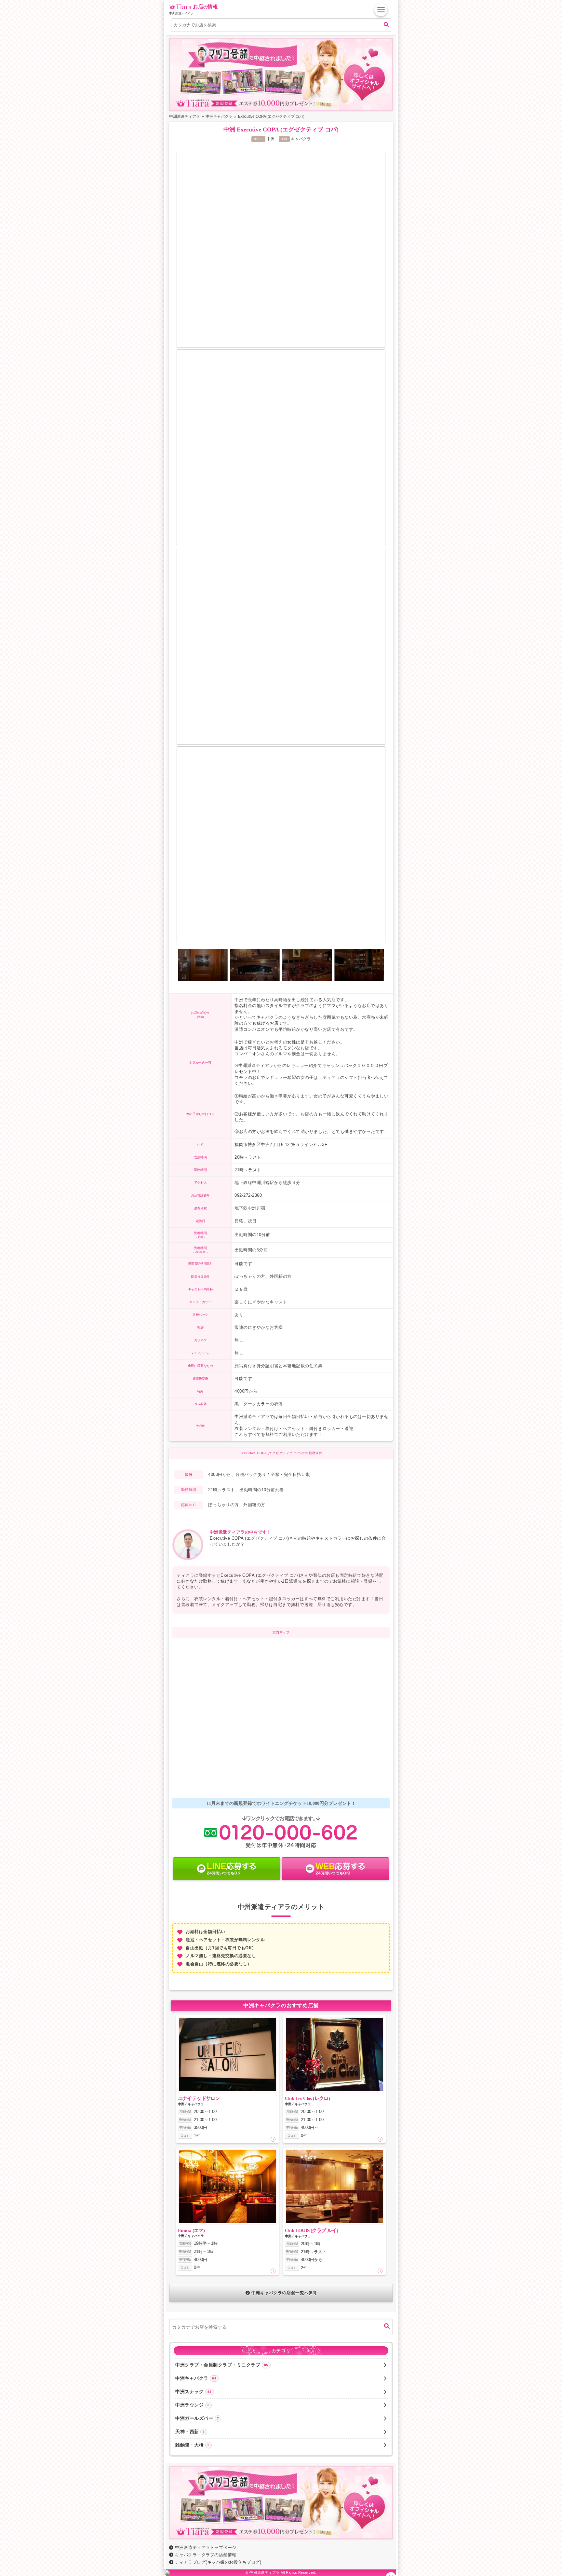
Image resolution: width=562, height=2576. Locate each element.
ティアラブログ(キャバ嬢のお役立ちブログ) (218, 2562)
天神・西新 (190, 2432)
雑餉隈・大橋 (192, 2445)
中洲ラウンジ (192, 2405)
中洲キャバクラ (196, 2378)
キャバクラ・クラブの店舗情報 (206, 2555)
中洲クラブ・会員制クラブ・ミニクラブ (222, 2365)
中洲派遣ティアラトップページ (206, 2548)
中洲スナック (194, 2392)
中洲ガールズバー (197, 2418)
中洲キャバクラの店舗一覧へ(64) (284, 2293)
